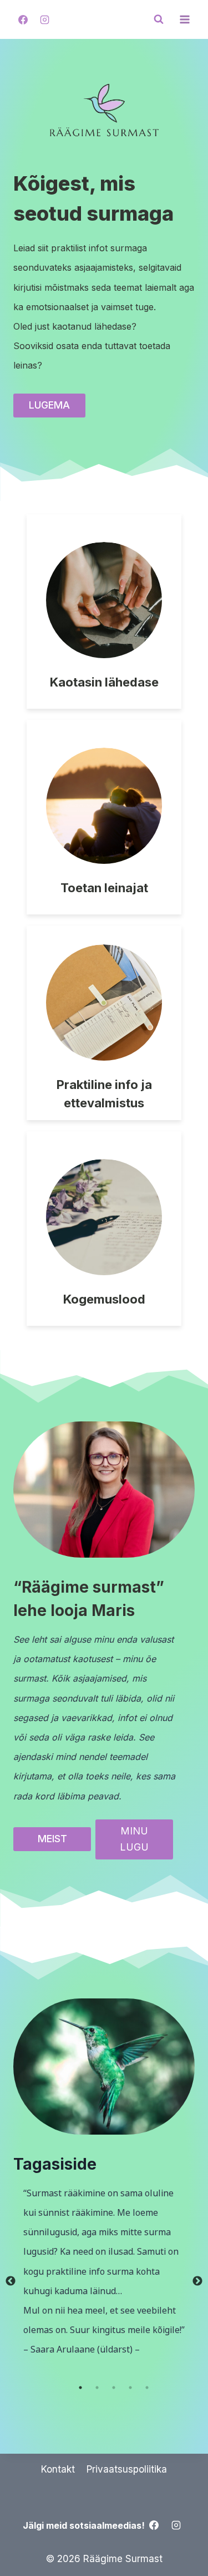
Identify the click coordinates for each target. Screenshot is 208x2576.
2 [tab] (97, 2388)
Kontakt (58, 2469)
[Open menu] (184, 19)
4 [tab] (130, 2388)
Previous (11, 2281)
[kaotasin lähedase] (104, 611)
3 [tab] (114, 2388)
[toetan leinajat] (104, 817)
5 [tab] (147, 2388)
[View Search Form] (159, 19)
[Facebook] (23, 19)
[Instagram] (44, 19)
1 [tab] (80, 2388)
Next (197, 2281)
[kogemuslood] (104, 1229)
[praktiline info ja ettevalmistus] (104, 1023)
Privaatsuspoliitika (127, 2469)
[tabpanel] (104, 2272)
